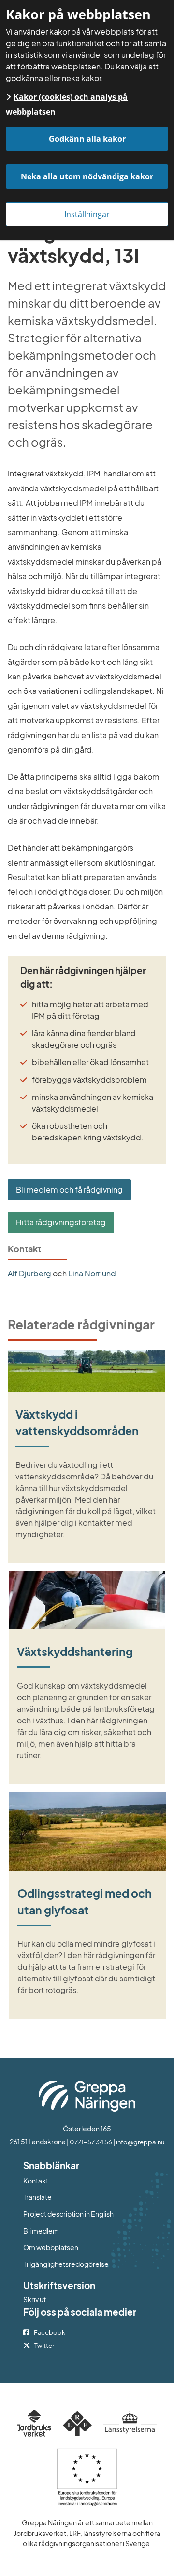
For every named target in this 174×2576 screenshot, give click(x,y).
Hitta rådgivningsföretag (61, 1222)
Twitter (44, 2346)
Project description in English (68, 2214)
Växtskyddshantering (75, 1651)
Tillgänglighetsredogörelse (66, 2264)
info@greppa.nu (140, 2142)
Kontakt (36, 2181)
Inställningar (87, 214)
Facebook (50, 2332)
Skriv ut (35, 2299)
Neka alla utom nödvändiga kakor (87, 176)
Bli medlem (41, 2231)
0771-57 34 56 (91, 2142)
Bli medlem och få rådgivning (69, 1189)
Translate (77, 2197)
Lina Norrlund (92, 1273)
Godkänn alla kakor (87, 139)
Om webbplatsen (51, 2247)
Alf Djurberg (29, 1273)
